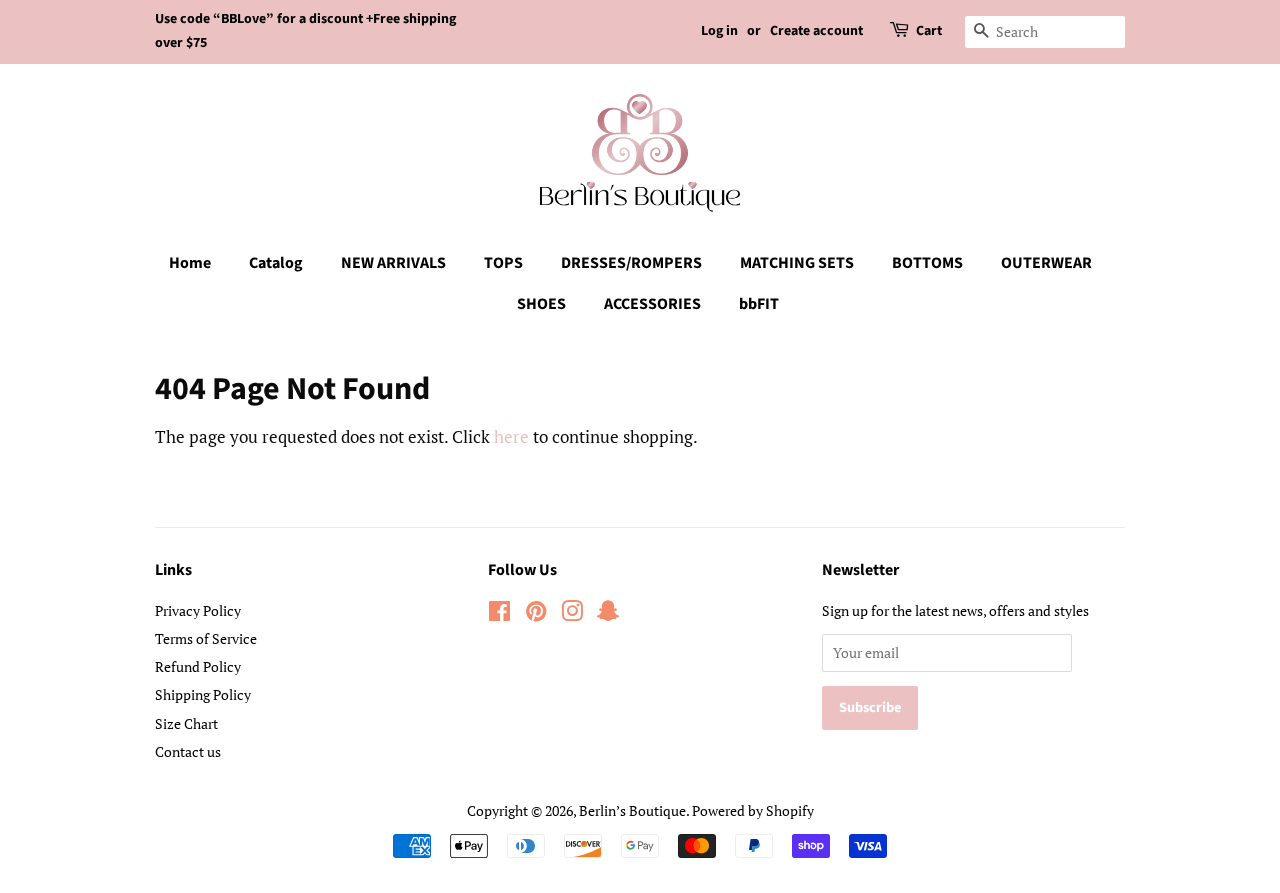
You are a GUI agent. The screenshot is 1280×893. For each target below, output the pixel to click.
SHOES (541, 304)
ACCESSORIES (652, 304)
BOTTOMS (927, 263)
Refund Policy (198, 666)
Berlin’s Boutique (632, 810)
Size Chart (186, 723)
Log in (719, 31)
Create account (816, 31)
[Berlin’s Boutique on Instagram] (572, 614)
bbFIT (759, 304)
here (511, 436)
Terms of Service (206, 638)
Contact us (188, 751)
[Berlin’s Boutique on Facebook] (499, 614)
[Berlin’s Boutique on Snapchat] (608, 614)
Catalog (276, 263)
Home (190, 263)
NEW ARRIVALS (393, 263)
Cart (929, 31)
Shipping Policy (203, 694)
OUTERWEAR (1046, 263)
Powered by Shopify (753, 810)
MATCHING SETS (797, 263)
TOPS (503, 263)
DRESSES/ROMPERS (631, 263)
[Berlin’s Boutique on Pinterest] (536, 614)
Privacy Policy (198, 610)
